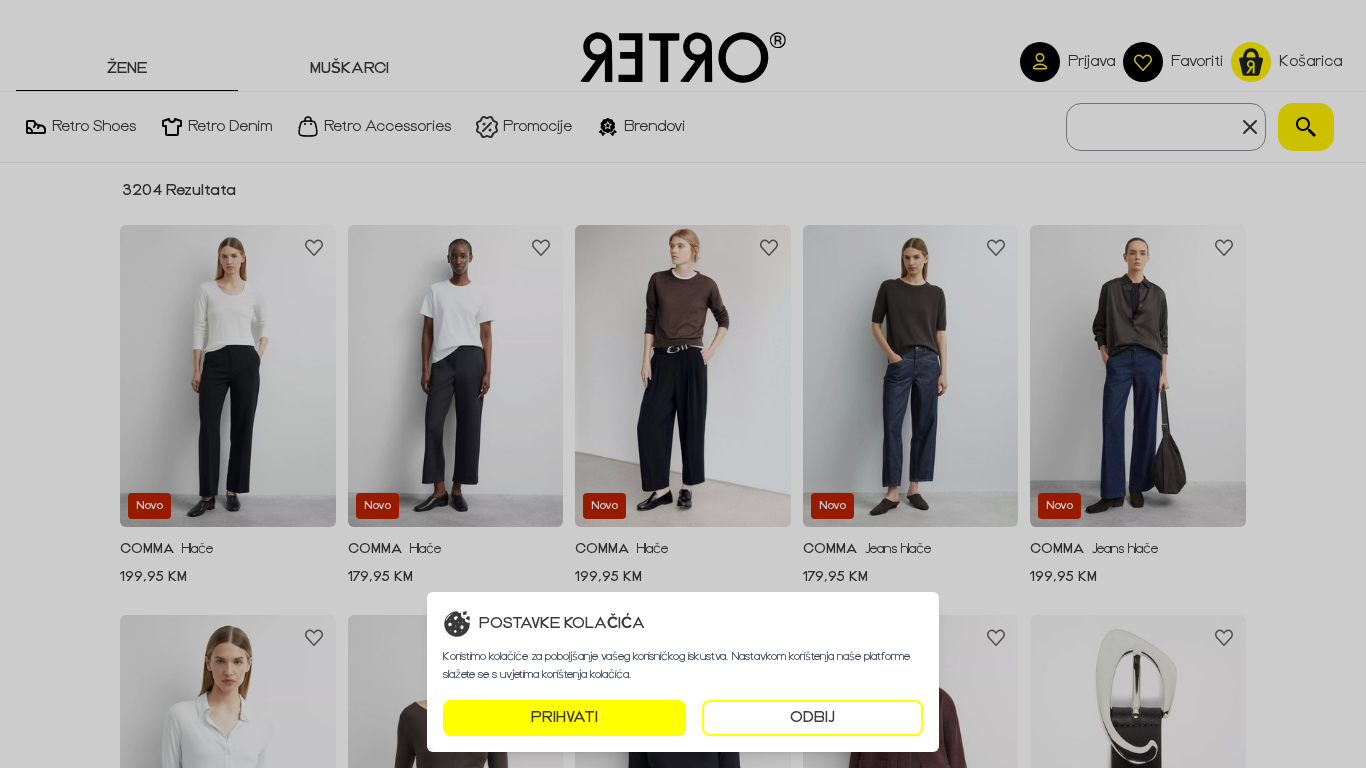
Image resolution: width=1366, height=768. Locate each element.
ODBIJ (812, 717)
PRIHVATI (564, 717)
